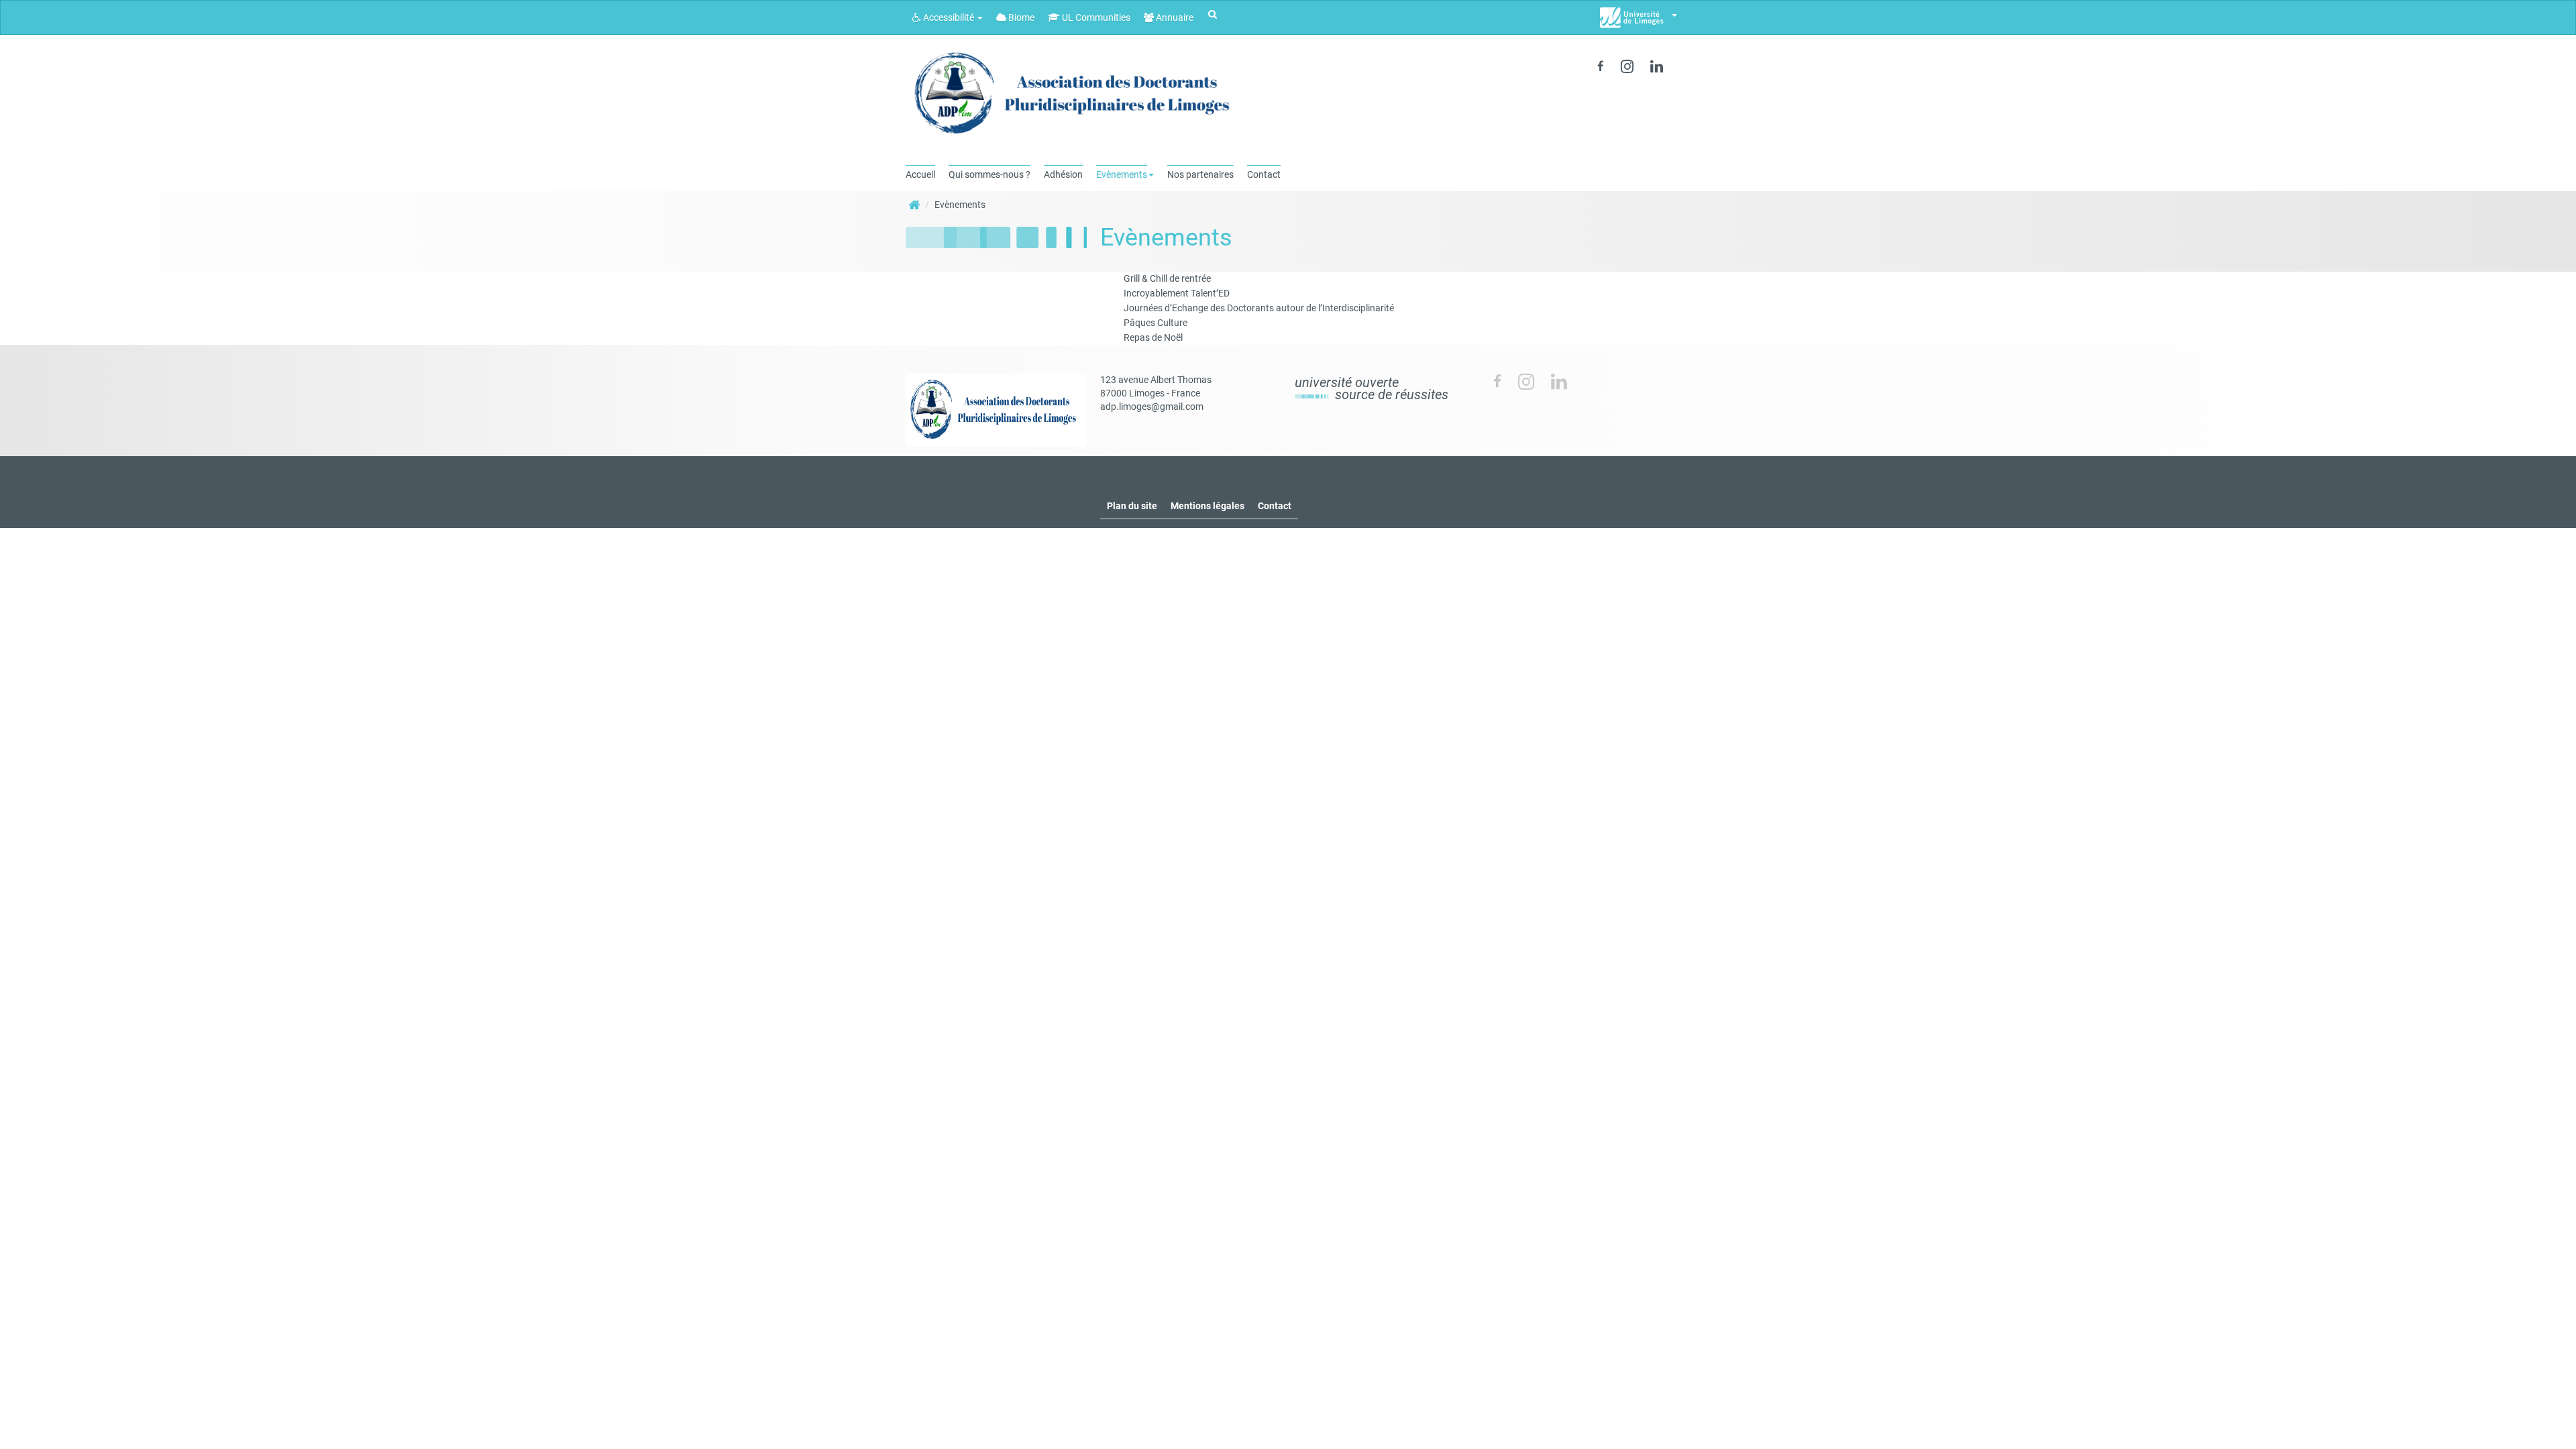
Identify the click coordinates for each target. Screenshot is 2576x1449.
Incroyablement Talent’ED (1177, 293)
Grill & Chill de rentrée (1167, 278)
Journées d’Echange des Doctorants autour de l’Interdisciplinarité (1259, 308)
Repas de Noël (1153, 337)
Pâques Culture (1156, 323)
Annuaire (1174, 17)
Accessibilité (949, 17)
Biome (1020, 17)
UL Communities (1095, 17)
